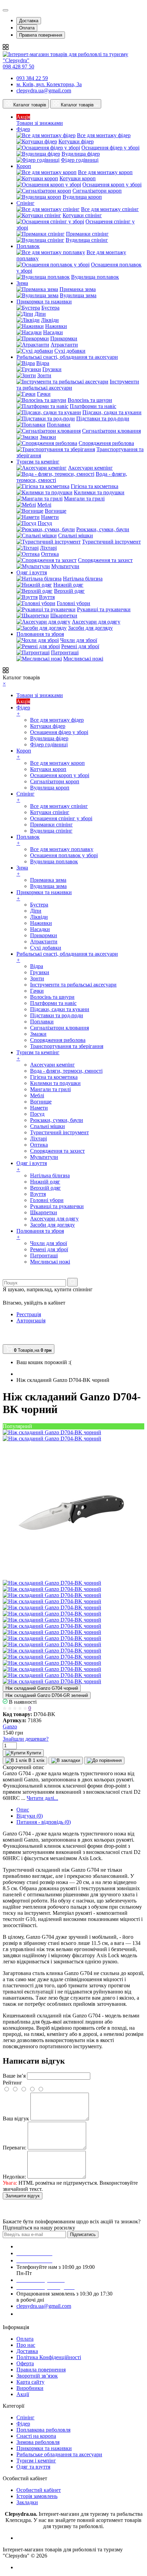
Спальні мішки (76, 535)
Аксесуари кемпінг (90, 468)
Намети (50, 517)
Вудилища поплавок (95, 277)
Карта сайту (30, 2382)
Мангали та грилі (84, 499)
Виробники (30, 2388)
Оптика (50, 554)
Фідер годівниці (80, 160)
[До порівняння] (104, 1761)
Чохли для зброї (79, 640)
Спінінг (25, 2417)
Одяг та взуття (33, 2467)
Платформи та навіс (93, 406)
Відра (43, 363)
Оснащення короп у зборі (112, 185)
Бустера (50, 308)
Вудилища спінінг (87, 240)
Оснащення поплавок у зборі (64, 855)
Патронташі (65, 652)
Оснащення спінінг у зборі (61, 818)
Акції (23, 2394)
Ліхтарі (48, 548)
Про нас (26, 2345)
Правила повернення (41, 35)
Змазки (48, 437)
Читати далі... (42, 1798)
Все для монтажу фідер (104, 135)
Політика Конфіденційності (49, 2357)
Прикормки (64, 338)
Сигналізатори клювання (111, 431)
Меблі (44, 505)
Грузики (52, 369)
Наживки (56, 326)
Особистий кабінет (39, 2490)
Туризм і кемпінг (36, 2461)
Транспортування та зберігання (67, 1046)
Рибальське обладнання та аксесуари (59, 2454)
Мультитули (65, 566)
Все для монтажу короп (105, 172)
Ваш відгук (16, 2119)
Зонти (44, 375)
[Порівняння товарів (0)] (6, 1333)
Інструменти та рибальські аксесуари (73, 985)
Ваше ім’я (14, 2076)
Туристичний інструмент (111, 542)
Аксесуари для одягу (96, 622)
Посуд (45, 523)
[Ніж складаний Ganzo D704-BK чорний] (52, 1432)
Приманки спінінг (87, 234)
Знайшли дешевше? (26, 1739)
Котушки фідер (76, 141)
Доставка (29, 21)
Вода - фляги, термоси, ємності (66, 1071)
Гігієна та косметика (95, 486)
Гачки (44, 394)
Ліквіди (50, 320)
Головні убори (73, 603)
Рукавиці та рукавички (104, 609)
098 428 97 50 (18, 67)
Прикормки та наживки (44, 2448)
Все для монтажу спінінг (110, 209)
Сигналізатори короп (97, 191)
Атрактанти (64, 345)
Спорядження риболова (106, 443)
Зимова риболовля (38, 2442)
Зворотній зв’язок (37, 2376)
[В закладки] (66, 1761)
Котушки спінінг (82, 215)
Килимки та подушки (99, 492)
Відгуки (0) (30, 1816)
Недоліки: (14, 2177)
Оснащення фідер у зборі (110, 148)
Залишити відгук (23, 2196)
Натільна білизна (83, 579)
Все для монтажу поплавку (62, 849)
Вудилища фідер (81, 154)
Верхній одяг (69, 591)
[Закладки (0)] (5, 1341)
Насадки (53, 332)
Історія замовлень (37, 2496)
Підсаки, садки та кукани (112, 412)
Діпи (40, 314)
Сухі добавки (70, 351)
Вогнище (56, 511)
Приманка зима (78, 289)
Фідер (23, 2424)
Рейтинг (12, 2083)
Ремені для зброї (80, 646)
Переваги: (15, 2148)
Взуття (47, 597)
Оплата (27, 28)
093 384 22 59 (32, 78)
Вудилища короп (82, 197)
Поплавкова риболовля (43, 2430)
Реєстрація (29, 1314)
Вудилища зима (78, 295)
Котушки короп (78, 178)
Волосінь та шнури (90, 400)
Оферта (25, 2363)
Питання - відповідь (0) (44, 1822)
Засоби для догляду (90, 628)
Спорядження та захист (105, 560)
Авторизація (31, 1320)
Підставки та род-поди (103, 419)
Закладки (27, 2502)
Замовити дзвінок (42, 2314)
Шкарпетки (64, 616)
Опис (23, 1810)
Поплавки (59, 425)
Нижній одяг (68, 585)
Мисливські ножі (83, 659)
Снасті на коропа (36, 2436)
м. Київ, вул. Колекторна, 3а (49, 84)
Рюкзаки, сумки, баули (103, 529)
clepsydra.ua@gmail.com (44, 90)
